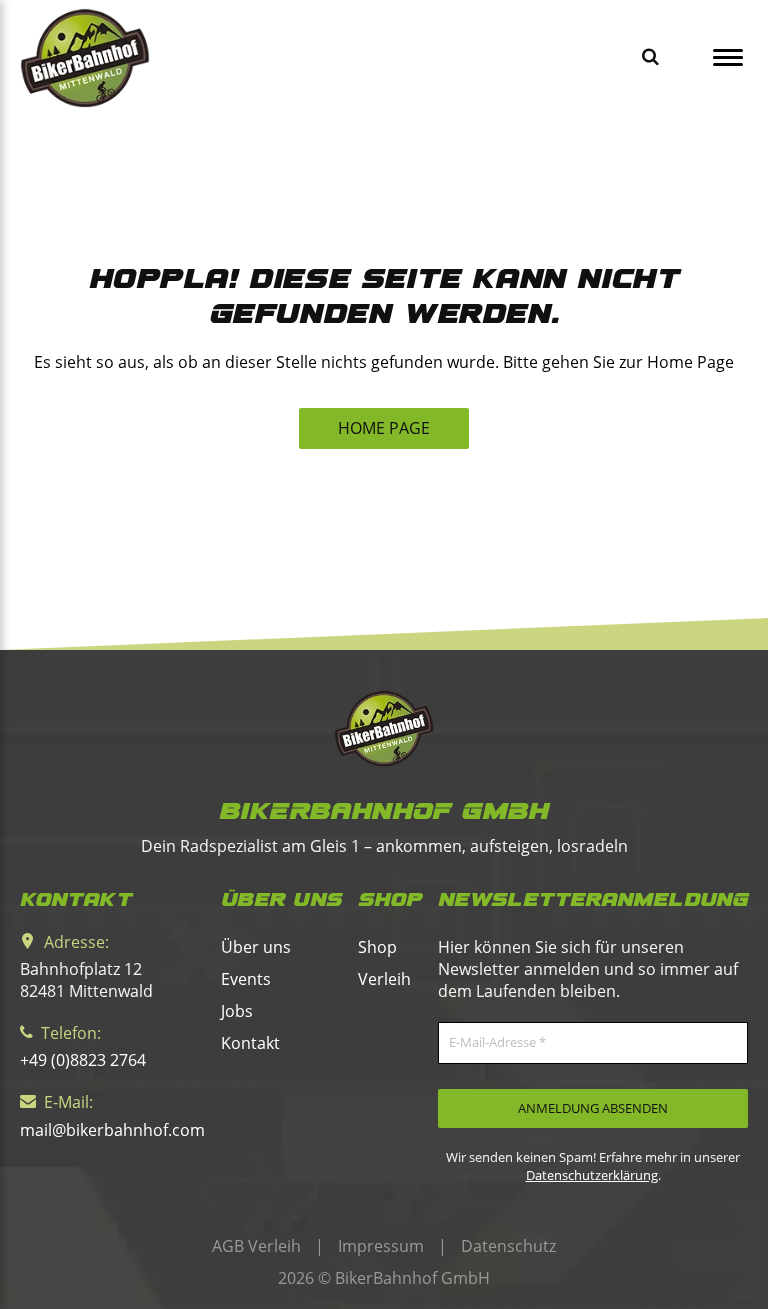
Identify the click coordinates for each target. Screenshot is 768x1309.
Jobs (237, 1011)
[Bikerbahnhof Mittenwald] (384, 728)
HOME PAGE (384, 428)
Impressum (381, 1246)
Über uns (256, 947)
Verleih (384, 979)
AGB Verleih (256, 1246)
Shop (377, 947)
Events (246, 979)
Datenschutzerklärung (592, 1175)
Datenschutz (508, 1246)
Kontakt (250, 1043)
